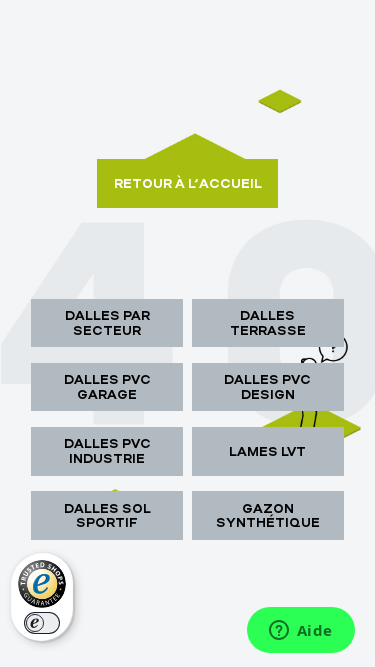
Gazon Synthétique (268, 515)
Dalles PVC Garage (107, 386)
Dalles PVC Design (267, 386)
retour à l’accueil (188, 183)
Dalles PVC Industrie (107, 450)
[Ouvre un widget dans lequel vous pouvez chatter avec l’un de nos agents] (300, 632)
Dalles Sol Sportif (107, 515)
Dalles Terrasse (268, 322)
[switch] (42, 623)
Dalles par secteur (107, 322)
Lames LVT (267, 451)
